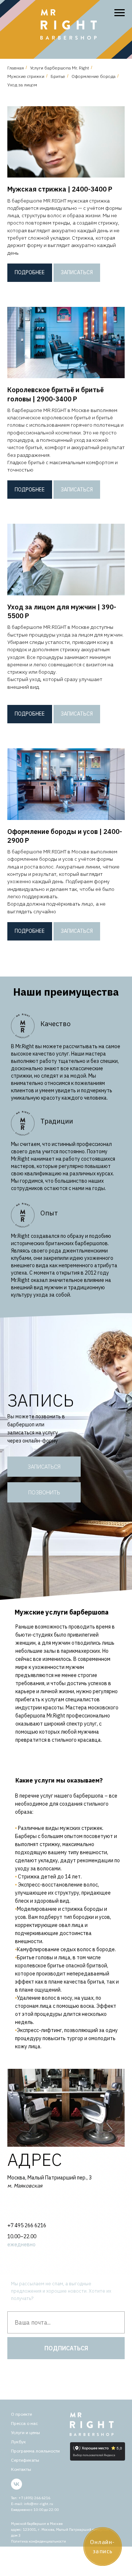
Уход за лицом (22, 85)
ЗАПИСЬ (41, 1400)
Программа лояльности (35, 2451)
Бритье (58, 76)
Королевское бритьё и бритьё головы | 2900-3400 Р (56, 394)
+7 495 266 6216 (27, 2225)
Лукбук (19, 2442)
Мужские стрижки (26, 76)
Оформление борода (93, 76)
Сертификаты (25, 2460)
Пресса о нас (24, 2423)
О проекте (21, 2414)
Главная (16, 68)
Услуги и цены (25, 2432)
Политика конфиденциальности (38, 2541)
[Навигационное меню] (120, 13)
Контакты (21, 2469)
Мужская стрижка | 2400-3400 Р (60, 189)
